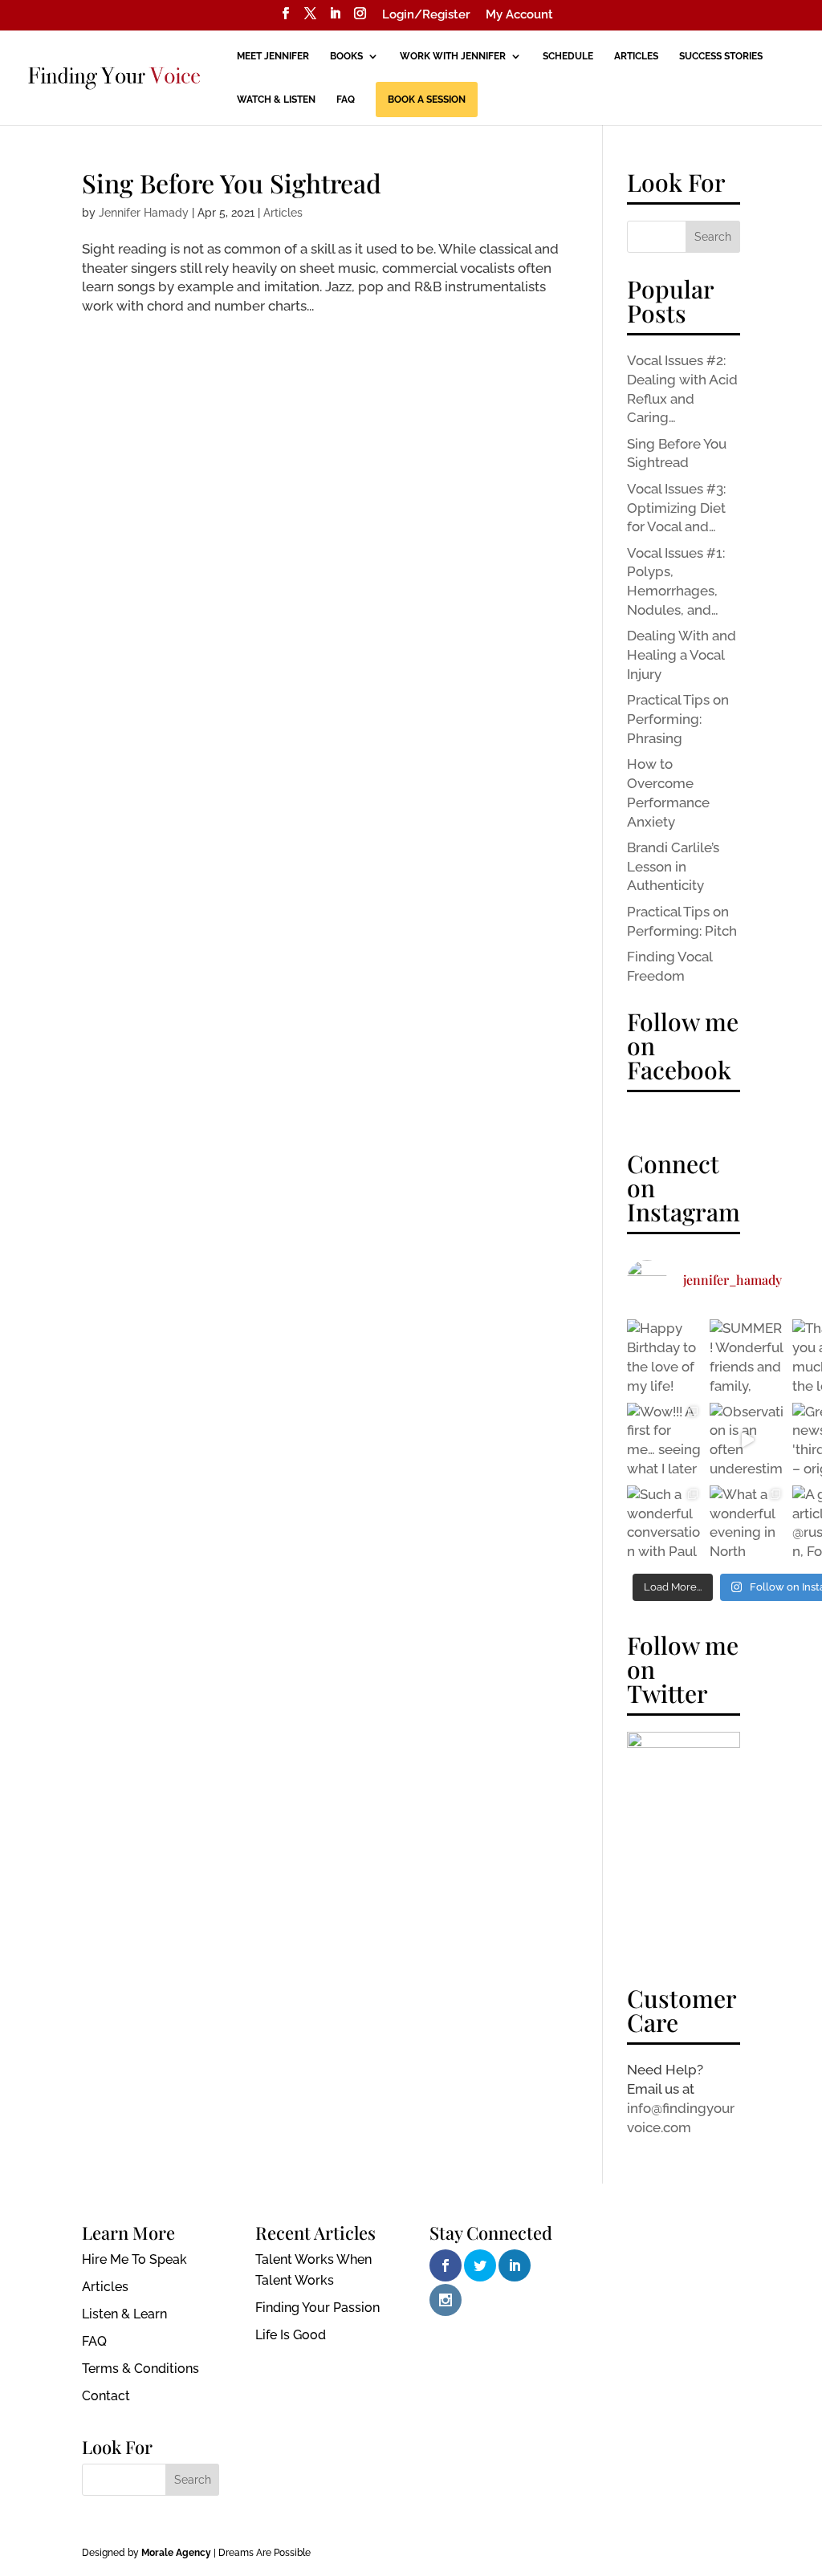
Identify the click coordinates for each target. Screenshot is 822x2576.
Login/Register (426, 15)
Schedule (568, 56)
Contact (106, 2396)
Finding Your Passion (317, 2308)
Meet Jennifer (273, 56)
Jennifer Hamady (144, 213)
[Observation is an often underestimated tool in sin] (747, 1440)
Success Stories (721, 56)
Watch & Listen (276, 100)
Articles (636, 56)
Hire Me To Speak (134, 2259)
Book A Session (427, 100)
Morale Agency (176, 2553)
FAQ (346, 100)
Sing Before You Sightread (232, 183)
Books (346, 56)
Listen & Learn (124, 2314)
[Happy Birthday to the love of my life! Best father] (664, 1357)
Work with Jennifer (453, 56)
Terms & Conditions (140, 2369)
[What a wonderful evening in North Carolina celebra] (747, 1523)
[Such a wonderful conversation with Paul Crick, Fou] (664, 1523)
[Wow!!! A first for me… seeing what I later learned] (664, 1440)
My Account (519, 15)
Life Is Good (291, 2335)
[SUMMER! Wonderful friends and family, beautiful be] (747, 1357)
